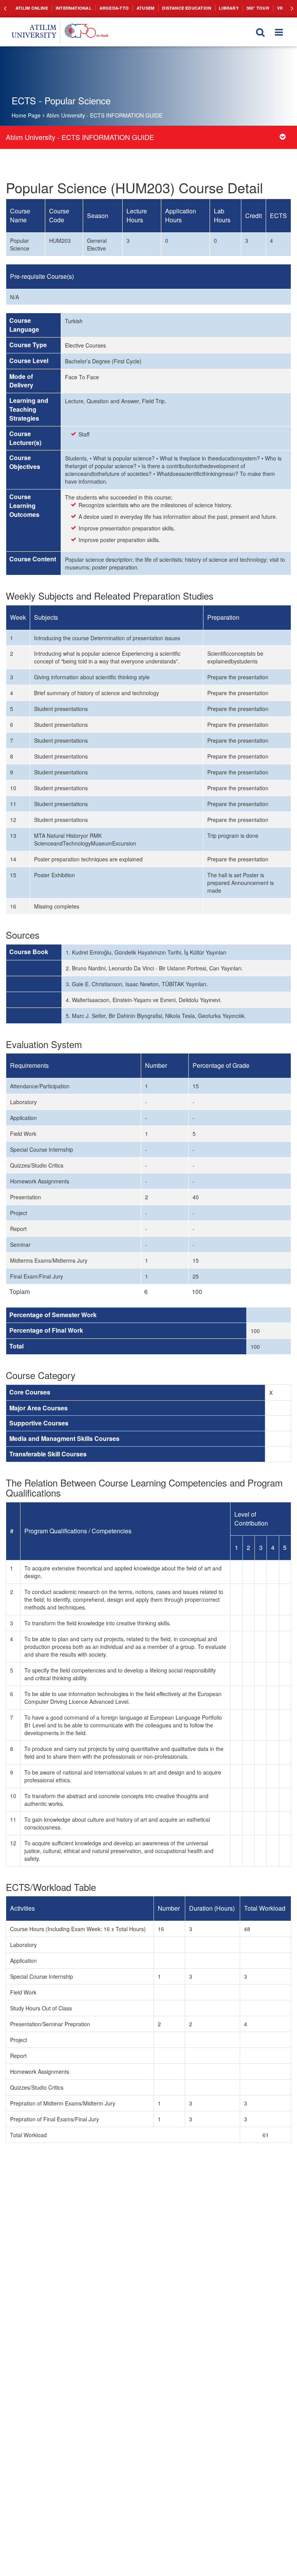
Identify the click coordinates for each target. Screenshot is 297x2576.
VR (259, 8)
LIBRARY (211, 8)
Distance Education (172, 8)
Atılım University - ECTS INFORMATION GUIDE (104, 115)
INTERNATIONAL (69, 8)
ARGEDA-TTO (105, 8)
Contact (279, 8)
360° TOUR (238, 8)
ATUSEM (134, 8)
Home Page (26, 115)
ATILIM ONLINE (30, 8)
